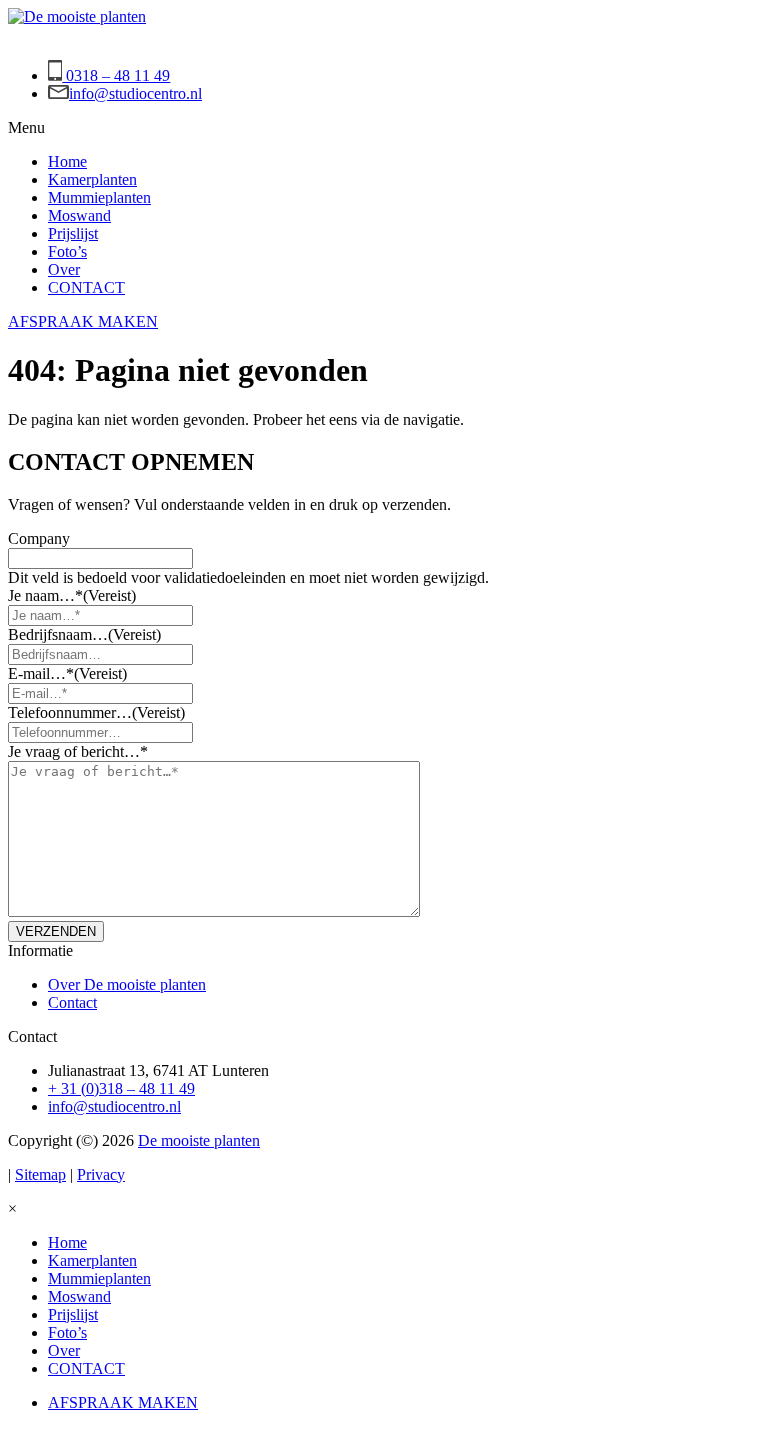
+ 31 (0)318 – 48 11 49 (121, 1088)
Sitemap (40, 1174)
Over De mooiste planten (127, 984)
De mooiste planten (199, 1140)
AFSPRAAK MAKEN (83, 321)
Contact (72, 1002)
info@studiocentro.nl (135, 93)
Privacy (101, 1174)
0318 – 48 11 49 (116, 75)
